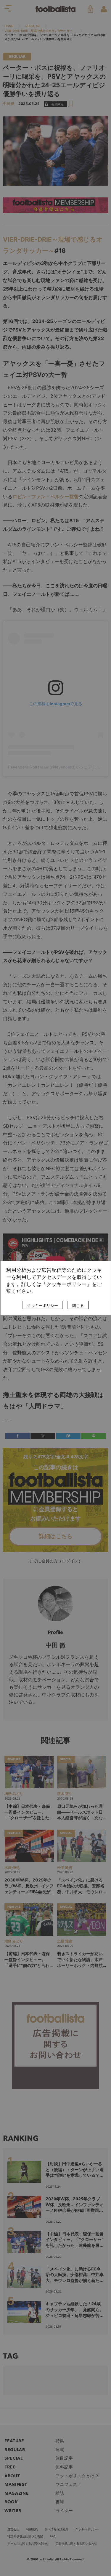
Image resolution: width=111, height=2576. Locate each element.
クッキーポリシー (43, 1306)
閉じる (78, 1306)
